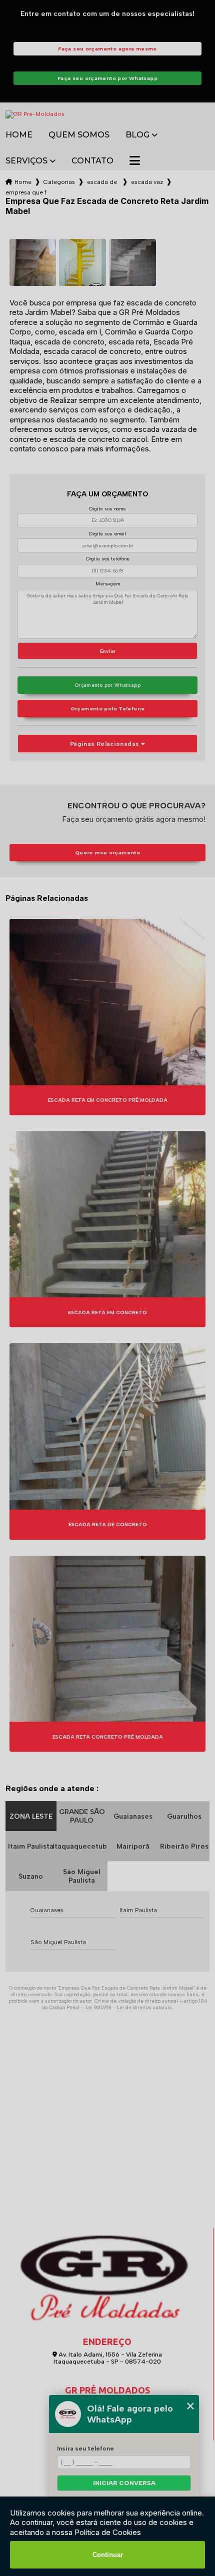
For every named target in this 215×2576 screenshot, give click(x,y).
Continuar (108, 2555)
